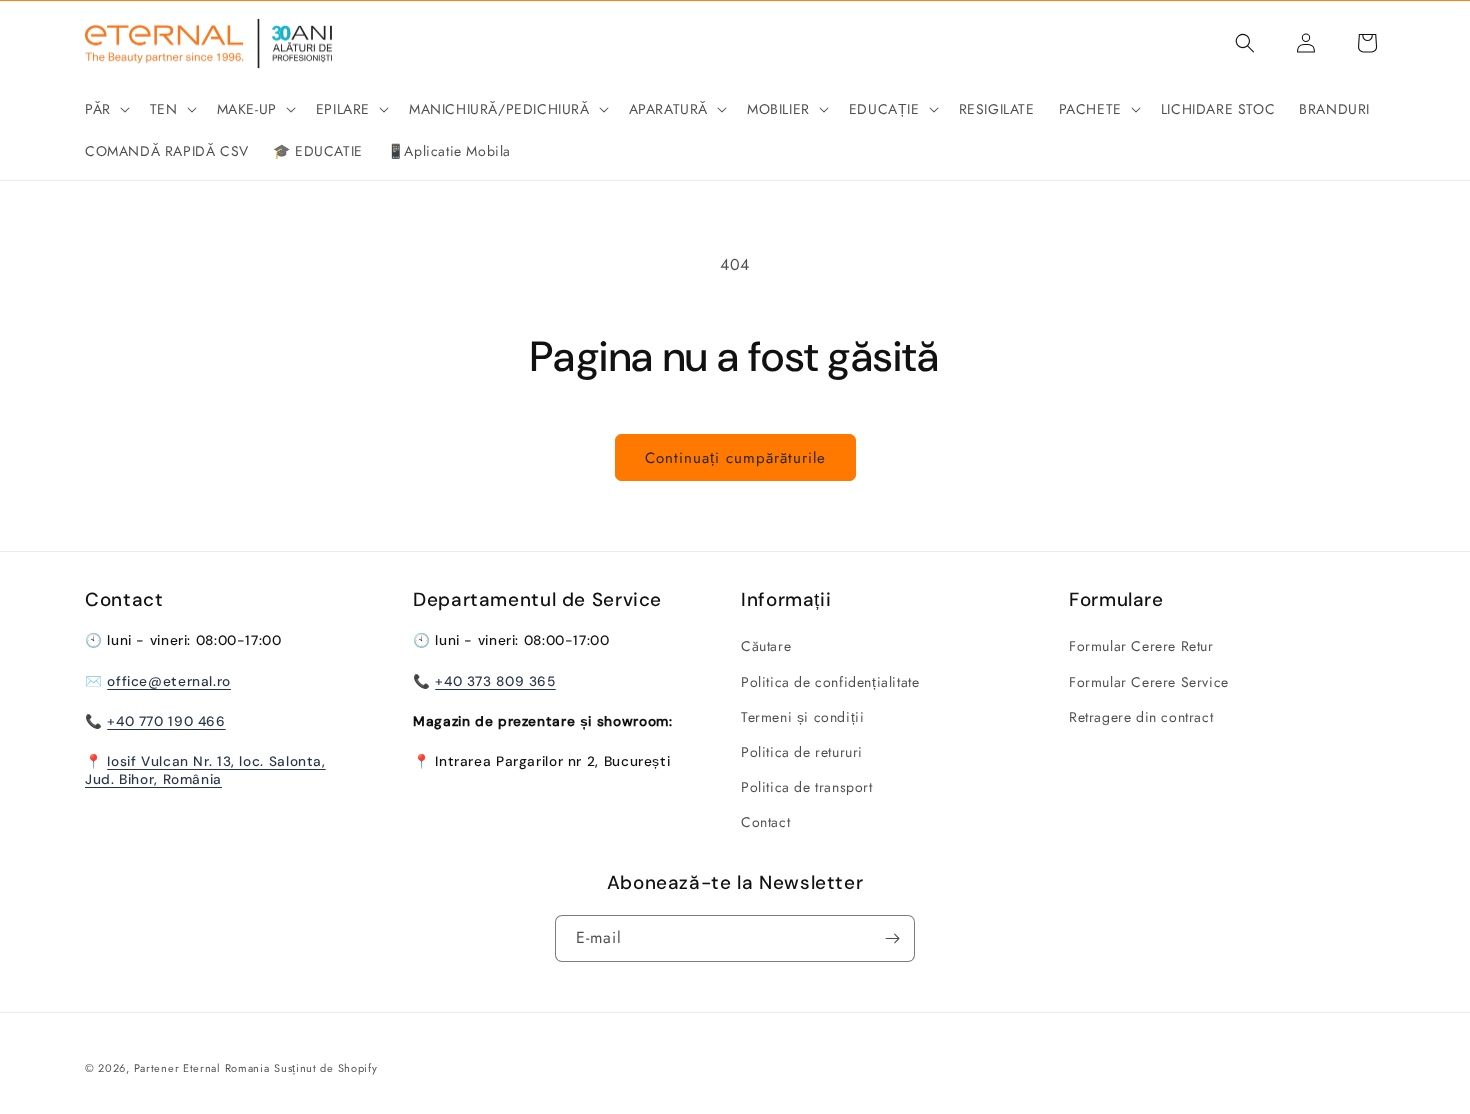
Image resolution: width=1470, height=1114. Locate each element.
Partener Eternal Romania (202, 1068)
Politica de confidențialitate (830, 682)
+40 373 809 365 (495, 681)
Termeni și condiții (802, 717)
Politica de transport (807, 787)
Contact (765, 822)
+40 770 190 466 (166, 721)
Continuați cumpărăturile (735, 458)
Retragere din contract (1141, 717)
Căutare (766, 646)
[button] (105, 109)
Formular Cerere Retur (1141, 646)
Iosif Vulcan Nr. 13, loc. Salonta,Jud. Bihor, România (205, 770)
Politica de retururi (802, 752)
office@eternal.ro (169, 681)
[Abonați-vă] (892, 938)
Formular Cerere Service (1149, 682)
